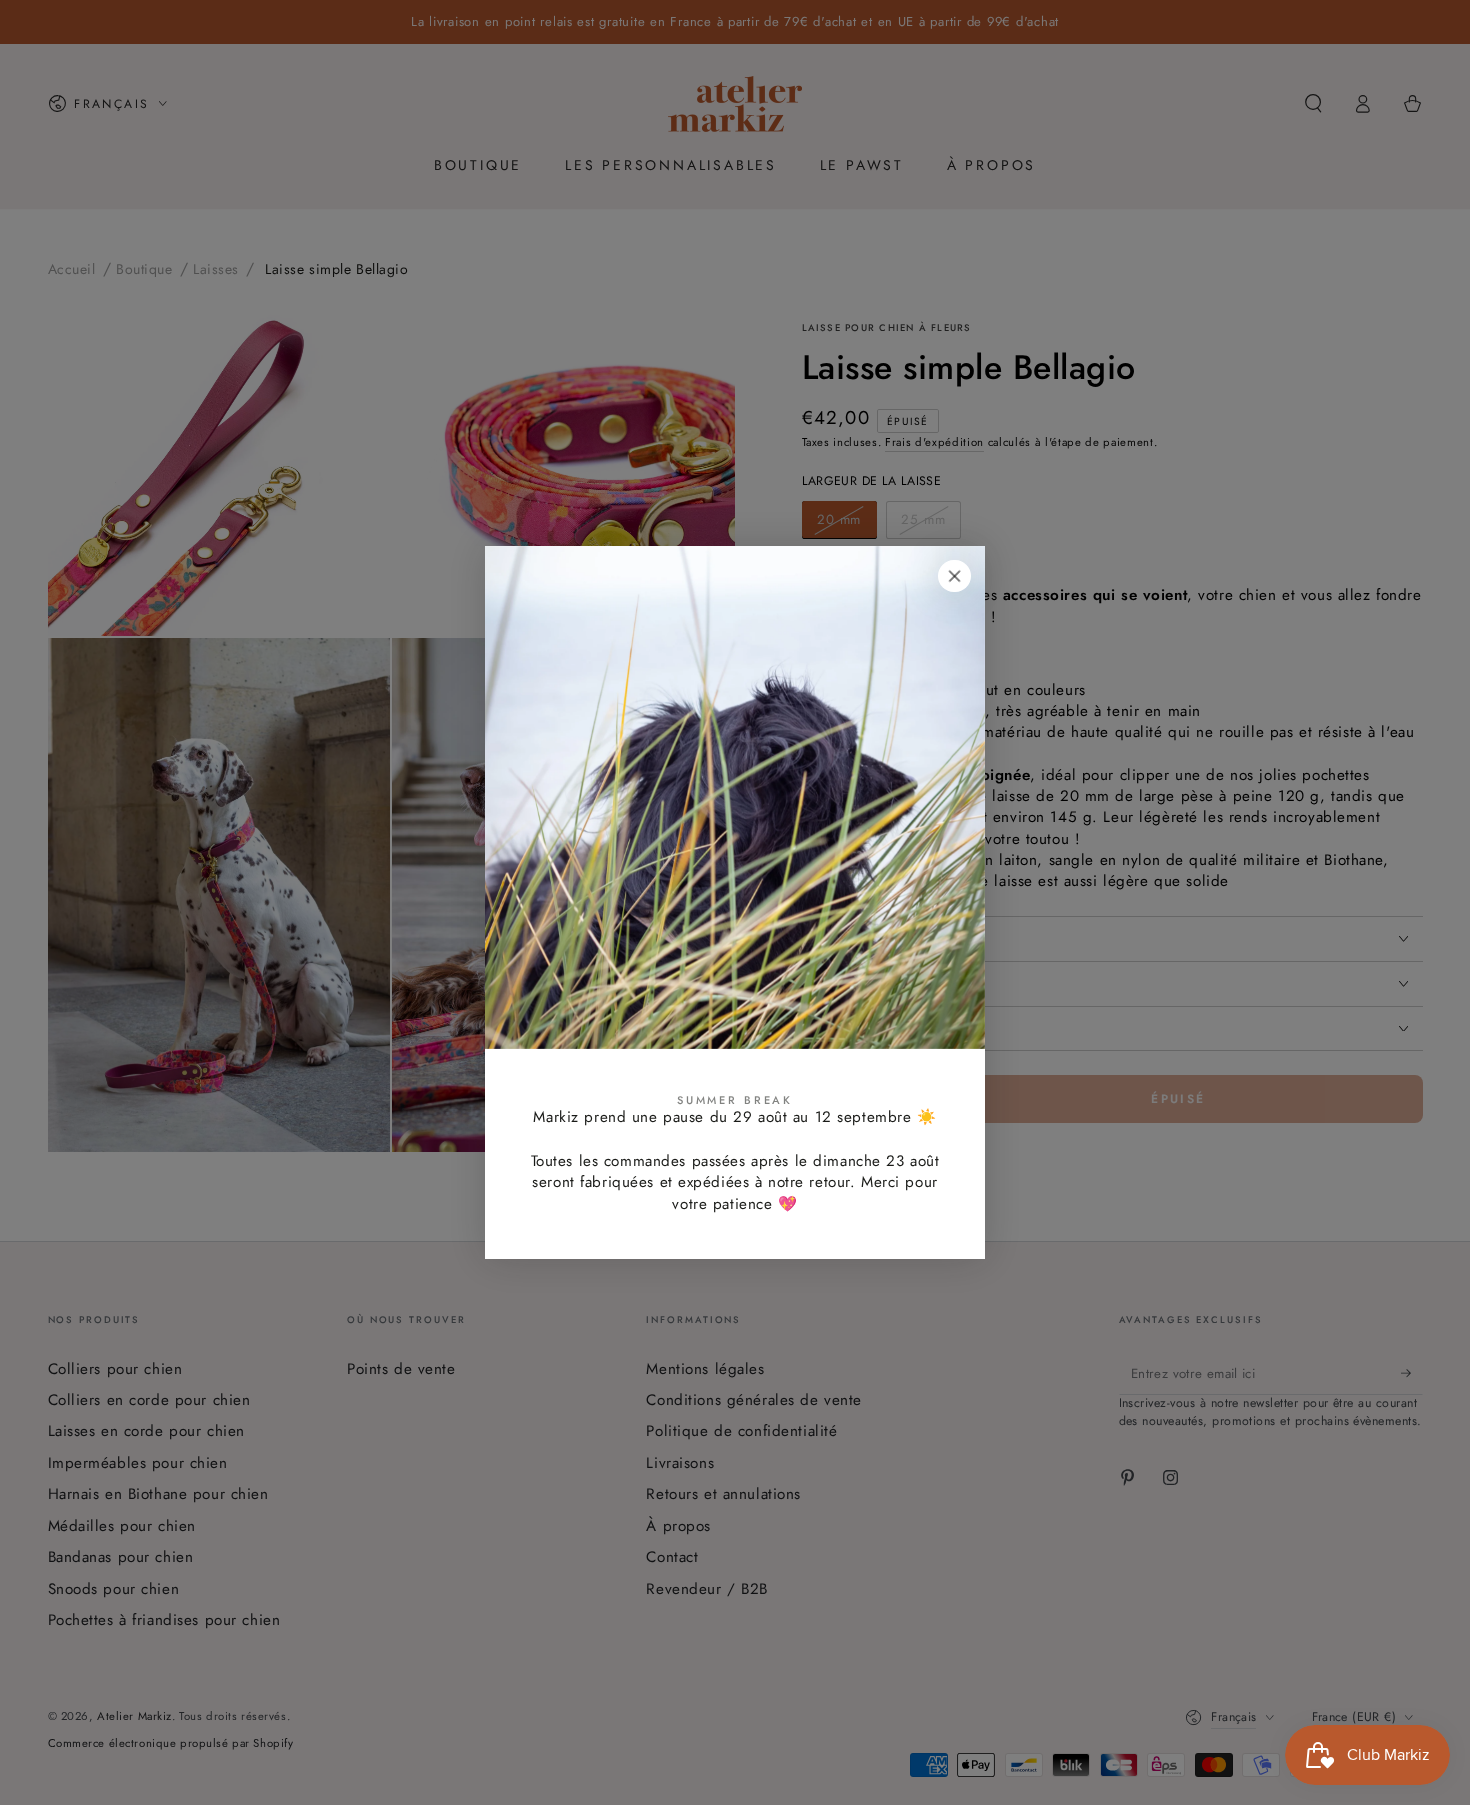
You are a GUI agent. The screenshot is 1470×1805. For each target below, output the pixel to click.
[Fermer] (955, 576)
